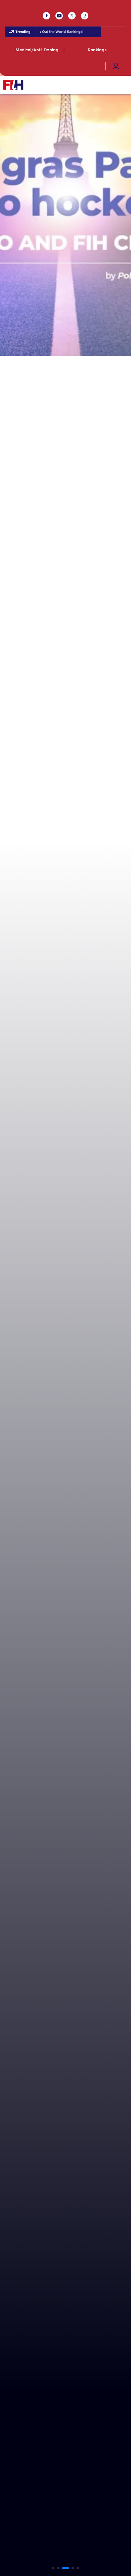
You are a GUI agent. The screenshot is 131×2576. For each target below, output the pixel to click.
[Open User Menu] (116, 66)
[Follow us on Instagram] (85, 16)
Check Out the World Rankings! (53, 32)
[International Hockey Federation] (35, 85)
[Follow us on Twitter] (72, 16)
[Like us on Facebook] (46, 16)
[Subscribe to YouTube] (59, 16)
